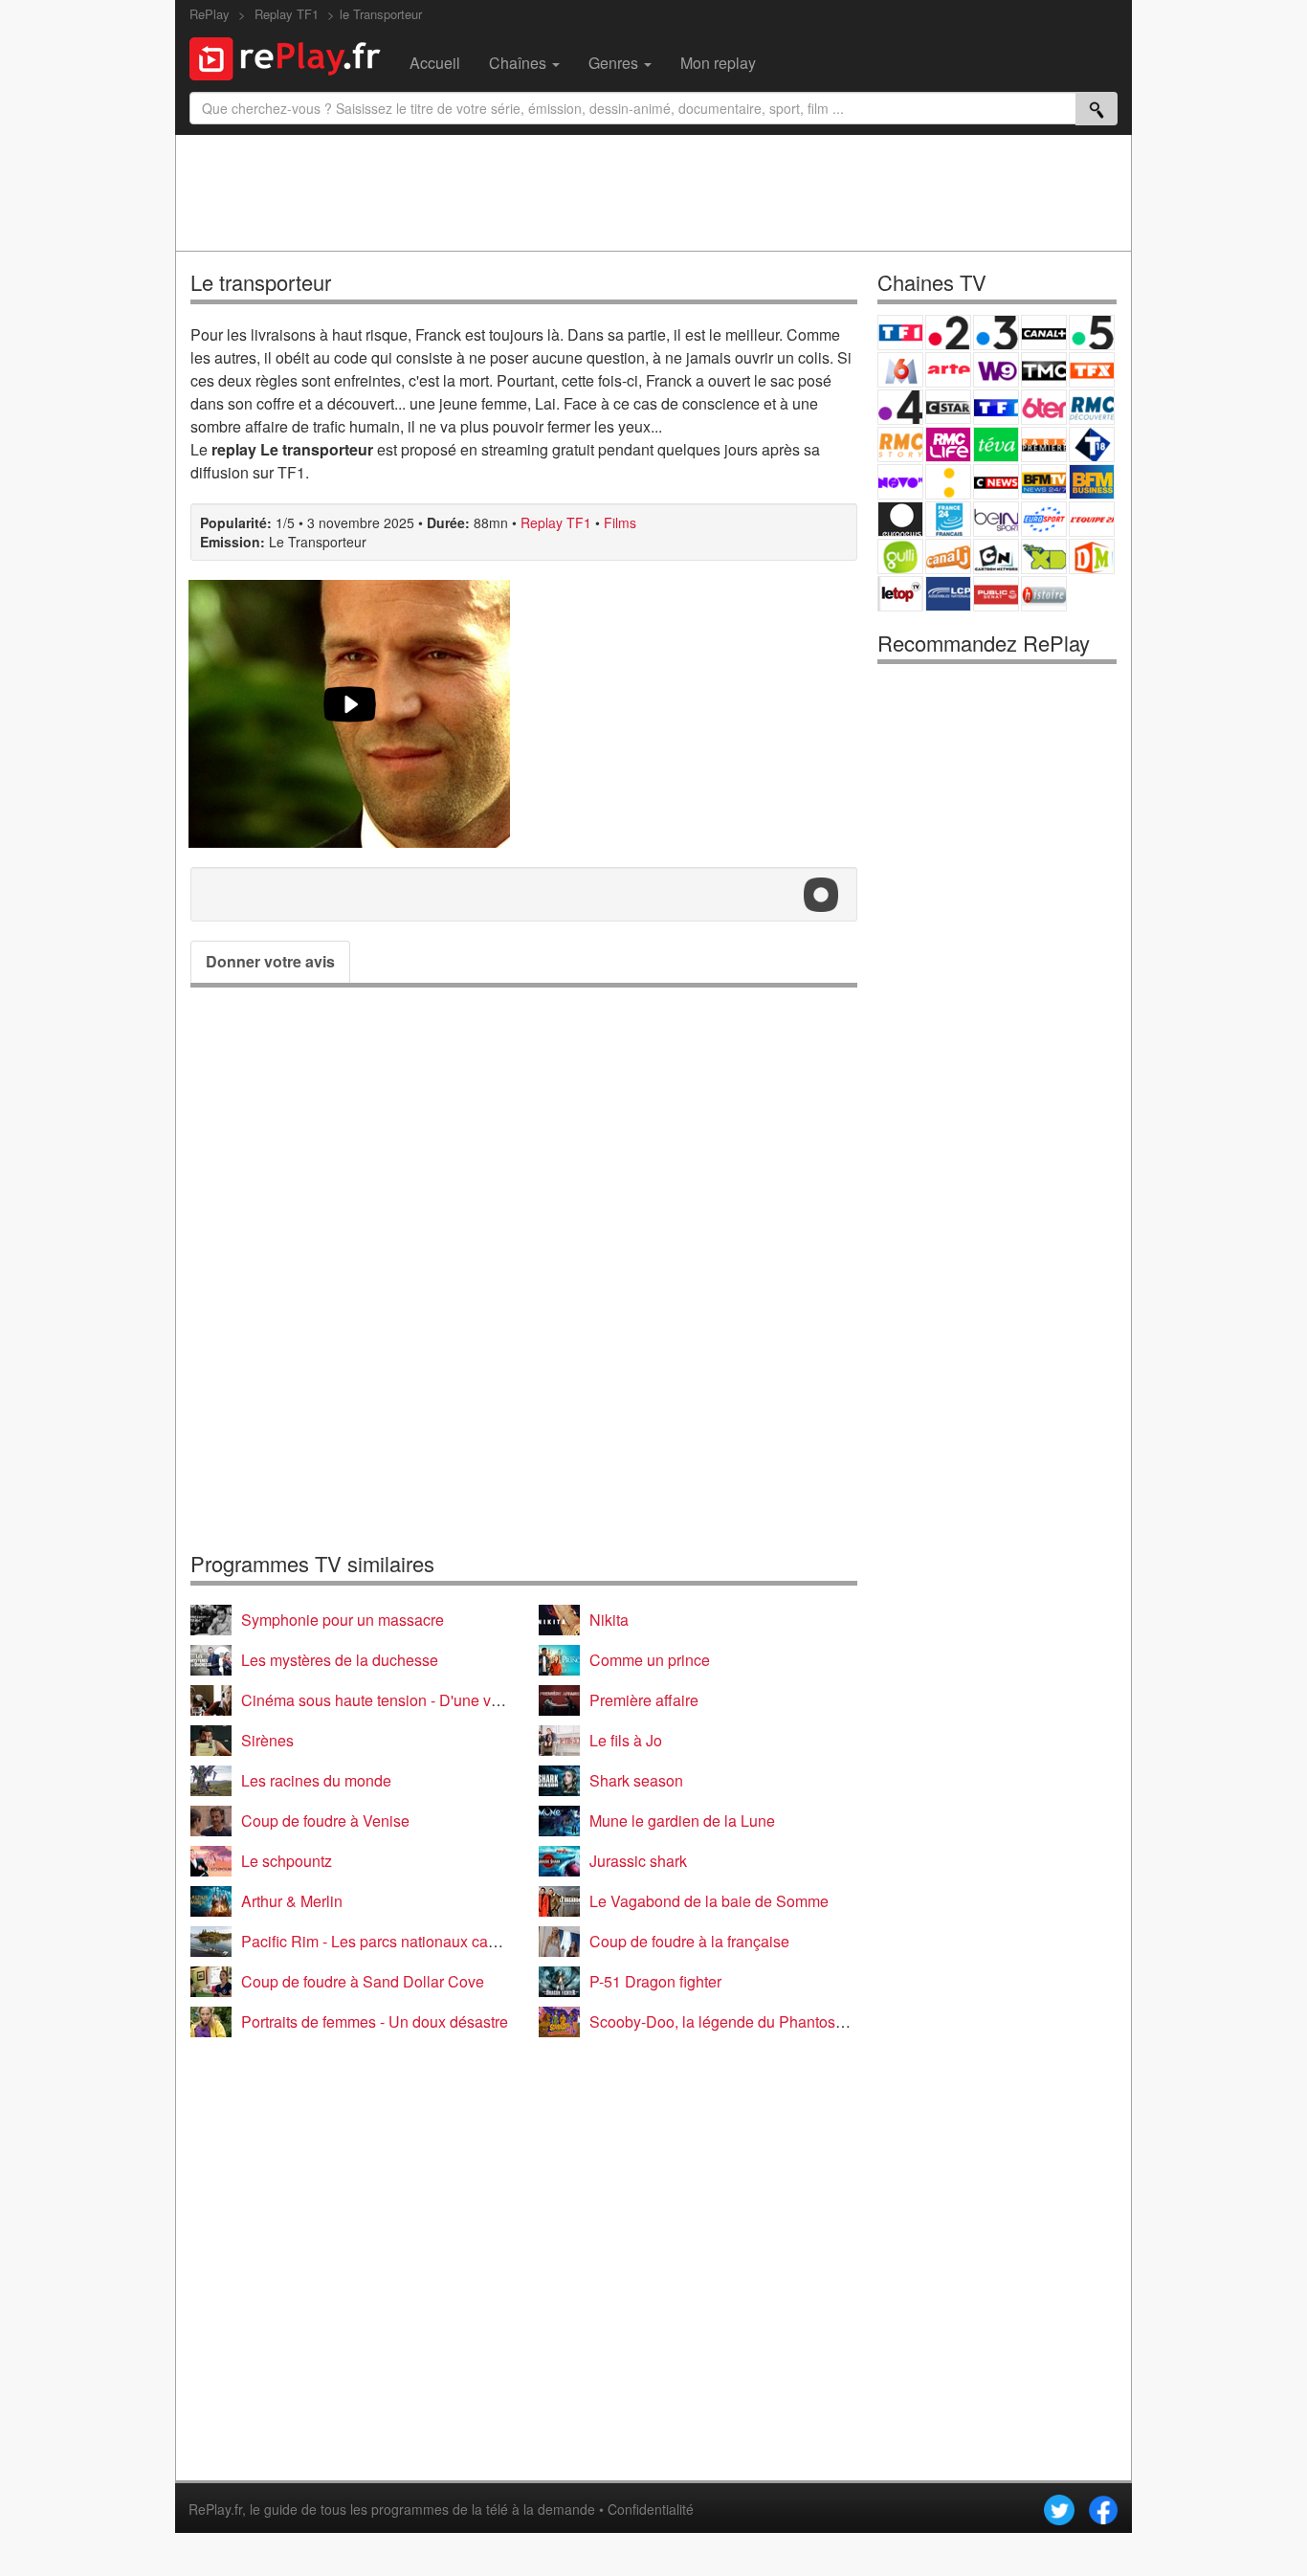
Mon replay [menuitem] (718, 63)
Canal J (948, 556)
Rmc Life (948, 444)
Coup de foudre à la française (689, 1941)
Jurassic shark (638, 1861)
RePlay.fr (215, 2509)
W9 (996, 370)
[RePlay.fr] (292, 56)
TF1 (900, 333)
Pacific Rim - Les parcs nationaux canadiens (392, 1941)
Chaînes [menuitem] (520, 63)
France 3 (996, 333)
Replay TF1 (556, 522)
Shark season (636, 1780)
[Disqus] (524, 1269)
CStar (948, 407)
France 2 (948, 333)
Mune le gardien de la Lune (682, 1821)
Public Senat (996, 594)
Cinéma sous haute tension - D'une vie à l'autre (401, 1700)
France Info (948, 482)
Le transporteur (261, 282)
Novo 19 (900, 482)
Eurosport (1044, 519)
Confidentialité (651, 2509)
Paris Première (1044, 444)
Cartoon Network (996, 556)
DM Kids (1092, 556)
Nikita (609, 1620)
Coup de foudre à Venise (325, 1821)
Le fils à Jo (626, 1740)
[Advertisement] (653, 192)
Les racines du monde (316, 1780)
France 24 (948, 519)
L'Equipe (1092, 519)
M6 (900, 370)
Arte (948, 370)
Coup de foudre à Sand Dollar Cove (363, 1981)
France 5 (1092, 333)
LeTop (900, 594)
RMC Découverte (1092, 407)
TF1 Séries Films (996, 407)
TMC (1044, 370)
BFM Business (1092, 482)
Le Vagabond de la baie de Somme (709, 1901)
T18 (1092, 444)
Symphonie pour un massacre (343, 1620)
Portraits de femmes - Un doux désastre (375, 2021)
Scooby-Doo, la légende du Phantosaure (728, 2021)
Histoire (1044, 594)
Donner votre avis (270, 961)
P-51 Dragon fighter (655, 1981)
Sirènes (267, 1740)
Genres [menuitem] (615, 63)
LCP (948, 594)
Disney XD (1044, 556)
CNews (996, 482)
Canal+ (1044, 333)
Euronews (900, 519)
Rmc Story (900, 444)
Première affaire (644, 1700)
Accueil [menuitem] (435, 63)
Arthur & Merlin (292, 1901)
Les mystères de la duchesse (340, 1660)
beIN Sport (996, 519)
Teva (996, 444)
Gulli (900, 556)
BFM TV (1044, 482)
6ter (1044, 407)
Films (620, 522)
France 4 (900, 407)
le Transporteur (381, 14)
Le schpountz (287, 1861)
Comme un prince (650, 1660)
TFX (1092, 370)
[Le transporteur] (349, 714)
